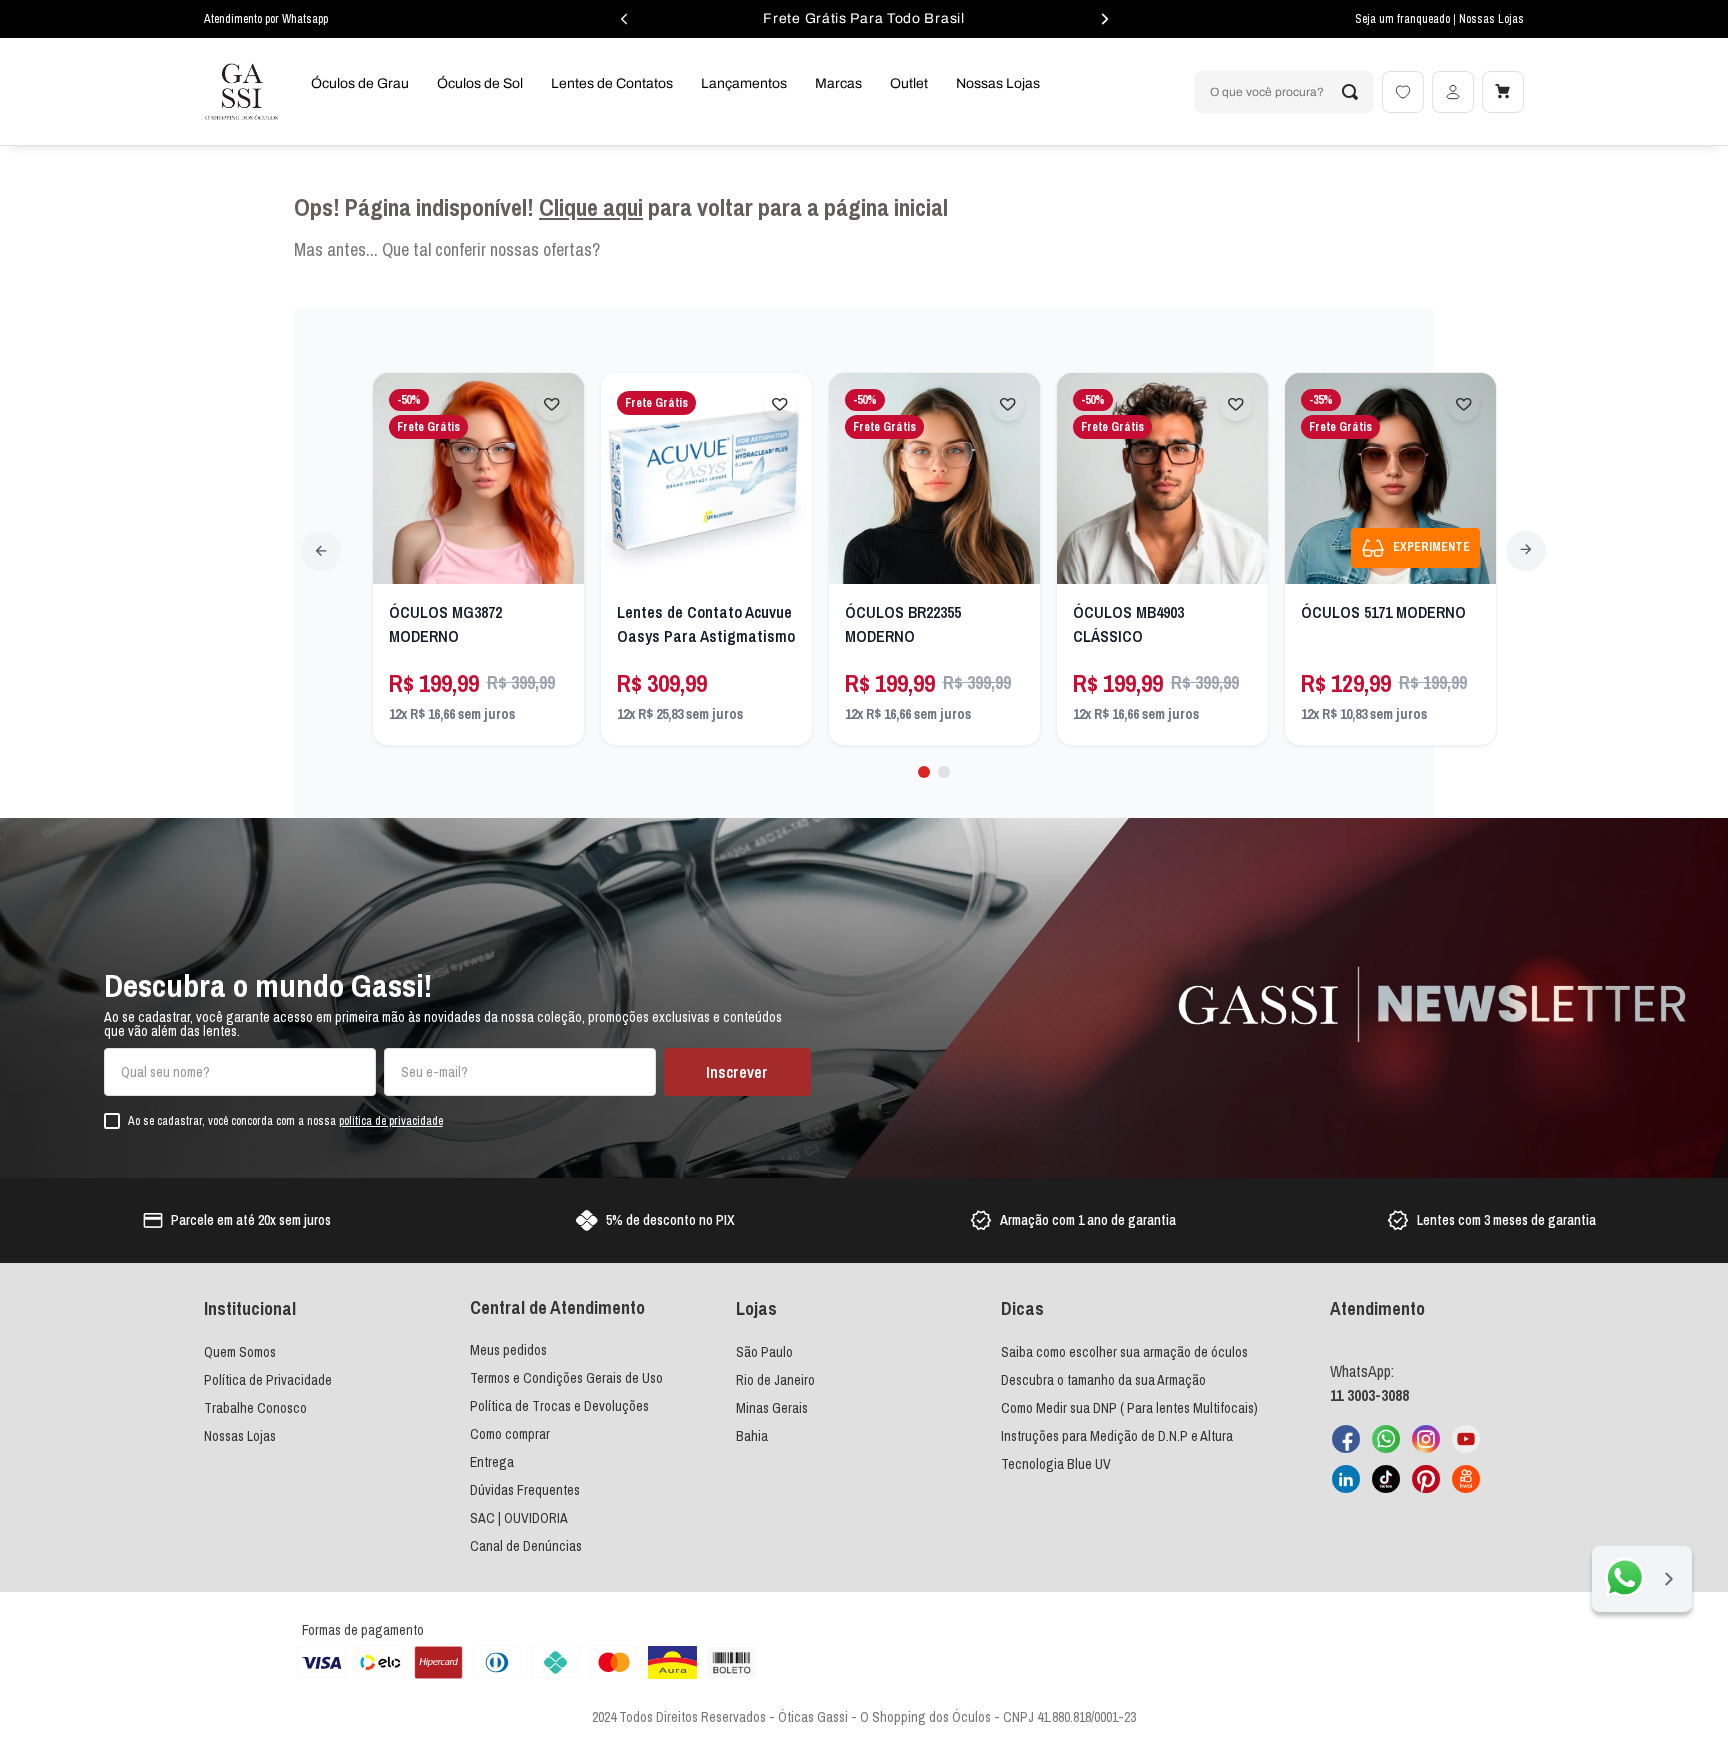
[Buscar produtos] (1350, 92)
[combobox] (1284, 92)
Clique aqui (591, 207)
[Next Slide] (1526, 551)
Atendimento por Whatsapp (266, 19)
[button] (924, 772)
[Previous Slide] (321, 551)
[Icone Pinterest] (1426, 1479)
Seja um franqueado (1404, 19)
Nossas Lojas (1491, 19)
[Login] (1453, 92)
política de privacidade (391, 1121)
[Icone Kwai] (1466, 1479)
